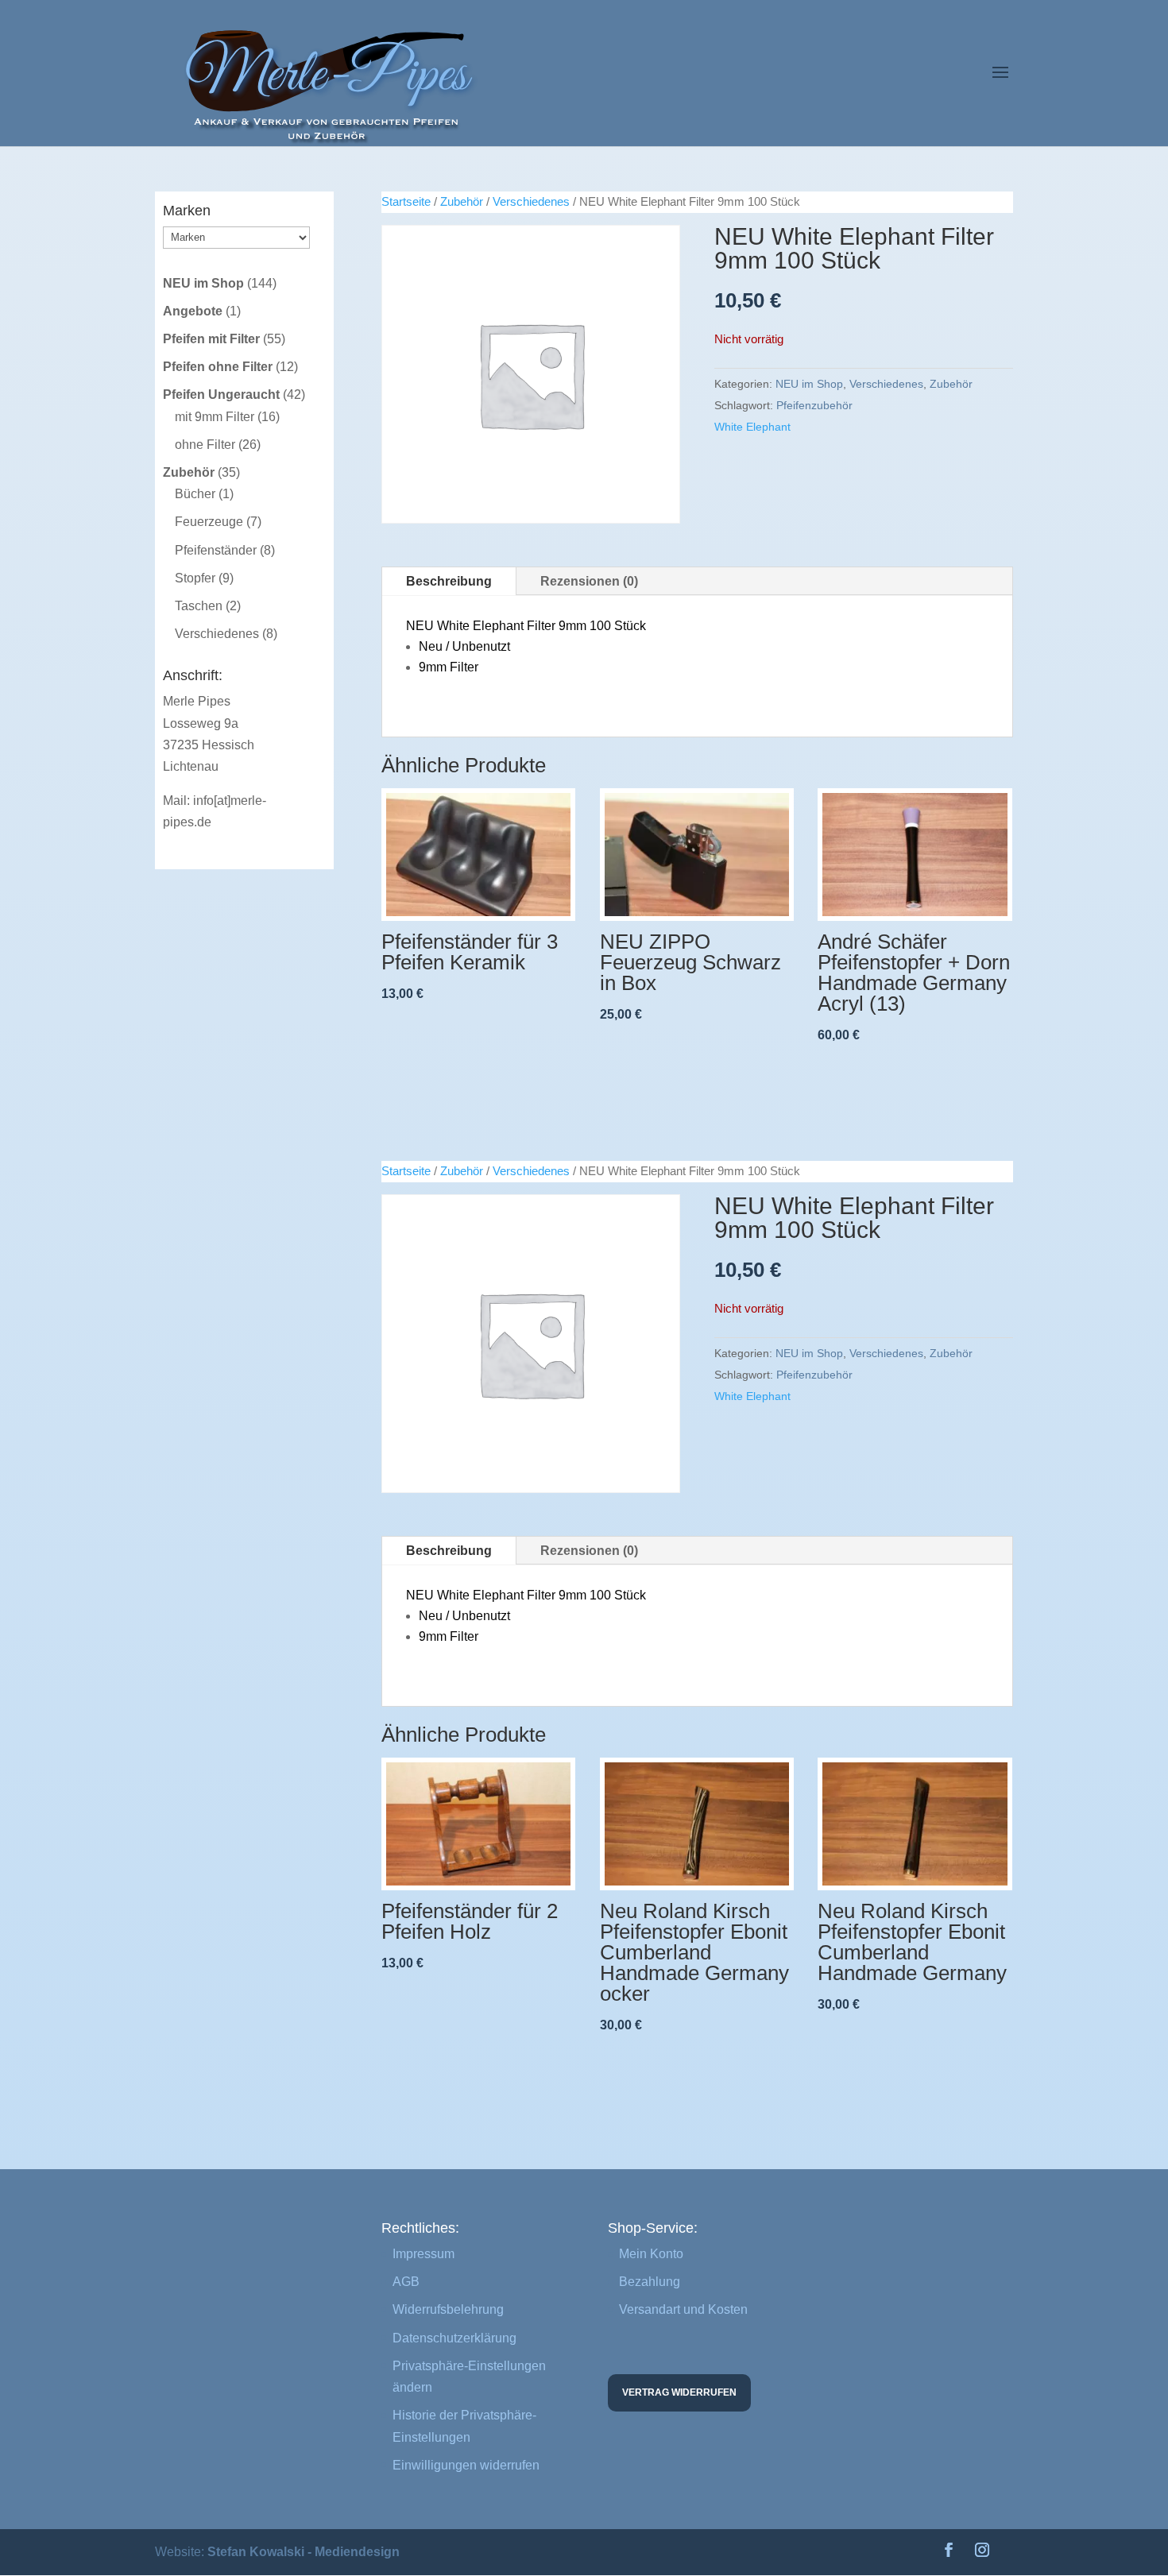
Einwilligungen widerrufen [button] (466, 2465)
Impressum (423, 2254)
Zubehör (462, 202)
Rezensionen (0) (589, 581)
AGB (406, 2282)
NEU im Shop (809, 384)
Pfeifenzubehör (814, 405)
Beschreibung (449, 581)
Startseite (406, 202)
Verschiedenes (531, 202)
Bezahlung (650, 2282)
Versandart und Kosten (683, 2309)
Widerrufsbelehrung (448, 2309)
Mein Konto (651, 2254)
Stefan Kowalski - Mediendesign (304, 2552)
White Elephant (752, 427)
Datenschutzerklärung (454, 2338)
